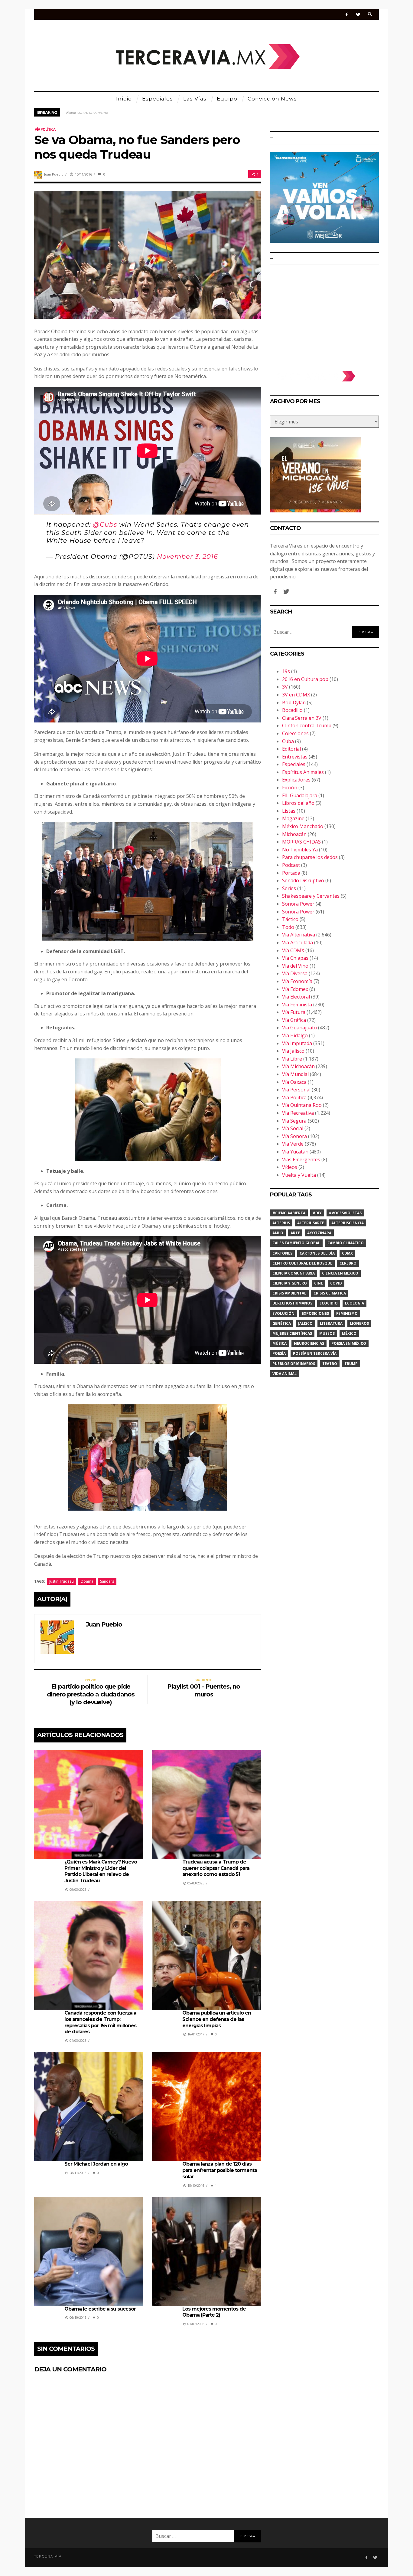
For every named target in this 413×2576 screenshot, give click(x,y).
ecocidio (329, 1303)
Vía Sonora (294, 1136)
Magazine (293, 818)
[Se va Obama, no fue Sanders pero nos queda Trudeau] (148, 254)
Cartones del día (317, 1253)
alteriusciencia (348, 1223)
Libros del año (298, 803)
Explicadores (296, 780)
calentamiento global (296, 1243)
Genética (282, 1323)
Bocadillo (292, 710)
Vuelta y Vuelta (299, 1175)
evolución (283, 1313)
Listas (289, 811)
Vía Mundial (295, 1074)
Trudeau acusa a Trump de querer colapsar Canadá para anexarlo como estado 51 (216, 1868)
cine (319, 1283)
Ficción (290, 788)
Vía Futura (294, 1012)
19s (286, 671)
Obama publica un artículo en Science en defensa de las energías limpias (217, 2019)
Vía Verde (293, 1144)
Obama (87, 1581)
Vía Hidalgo (295, 1035)
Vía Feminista (297, 1005)
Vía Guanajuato (299, 1028)
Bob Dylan (294, 702)
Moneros (359, 1323)
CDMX (347, 1253)
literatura (331, 1323)
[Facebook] (347, 14)
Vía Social (293, 1128)
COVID (336, 1283)
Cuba (288, 741)
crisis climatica (330, 1293)
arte (295, 1233)
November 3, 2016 (187, 556)
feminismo (347, 1313)
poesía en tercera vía (315, 1353)
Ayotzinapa (319, 1233)
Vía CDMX (293, 950)
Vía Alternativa (299, 935)
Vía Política (45, 129)
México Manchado (303, 826)
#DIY (317, 1213)
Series (289, 888)
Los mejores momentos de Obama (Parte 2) (214, 2312)
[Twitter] (358, 14)
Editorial (291, 749)
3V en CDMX (296, 695)
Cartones (282, 1253)
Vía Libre (292, 1059)
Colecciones (295, 733)
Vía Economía (297, 981)
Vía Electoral (296, 997)
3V (285, 687)
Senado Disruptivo (303, 880)
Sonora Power (298, 904)
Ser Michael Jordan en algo (96, 2164)
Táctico (290, 919)
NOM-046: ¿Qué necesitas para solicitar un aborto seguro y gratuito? (124, 112)
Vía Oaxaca (294, 1082)
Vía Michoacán (298, 1066)
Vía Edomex (295, 989)
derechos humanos (292, 1303)
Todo (288, 927)
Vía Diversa (295, 973)
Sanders (107, 1581)
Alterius (281, 1223)
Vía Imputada (297, 1043)
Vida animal (285, 1374)
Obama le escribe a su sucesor (100, 2309)
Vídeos (290, 1167)
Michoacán (294, 834)
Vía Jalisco (293, 1051)
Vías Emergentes (301, 1160)
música (280, 1343)
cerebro (348, 1263)
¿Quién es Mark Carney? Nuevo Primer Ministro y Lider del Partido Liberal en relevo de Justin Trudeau (101, 1871)
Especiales (294, 764)
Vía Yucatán (295, 1152)
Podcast (291, 865)
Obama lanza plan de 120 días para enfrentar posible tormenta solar (220, 2170)
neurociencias (309, 1343)
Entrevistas (295, 757)
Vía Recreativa (298, 1113)
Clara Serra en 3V (302, 718)
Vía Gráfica (294, 1020)
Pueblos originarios (294, 1364)
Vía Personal (296, 1090)
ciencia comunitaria (294, 1273)
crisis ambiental (289, 1293)
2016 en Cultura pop (305, 679)
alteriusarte (311, 1223)
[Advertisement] (324, 315)
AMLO (278, 1233)
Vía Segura (294, 1121)
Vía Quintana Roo (302, 1105)
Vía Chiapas (295, 958)
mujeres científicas (292, 1333)
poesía (279, 1353)
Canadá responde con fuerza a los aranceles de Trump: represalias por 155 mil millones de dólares (100, 2022)
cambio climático (346, 1243)
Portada (291, 873)
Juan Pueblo (54, 174)
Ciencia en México (340, 1273)
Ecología (354, 1303)
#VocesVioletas (345, 1213)
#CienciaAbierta (289, 1213)
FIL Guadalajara (300, 795)
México (349, 1333)
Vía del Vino (295, 966)
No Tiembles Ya (300, 850)
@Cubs (105, 524)
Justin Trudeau (62, 1581)
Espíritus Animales (303, 772)
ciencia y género (290, 1283)
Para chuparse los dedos (310, 857)
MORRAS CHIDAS (301, 842)
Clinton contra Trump (307, 725)
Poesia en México (349, 1343)
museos (327, 1333)
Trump (351, 1364)
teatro (330, 1364)
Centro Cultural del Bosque (302, 1263)
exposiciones (315, 1313)
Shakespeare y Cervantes (311, 896)
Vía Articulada (298, 943)
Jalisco (305, 1323)
